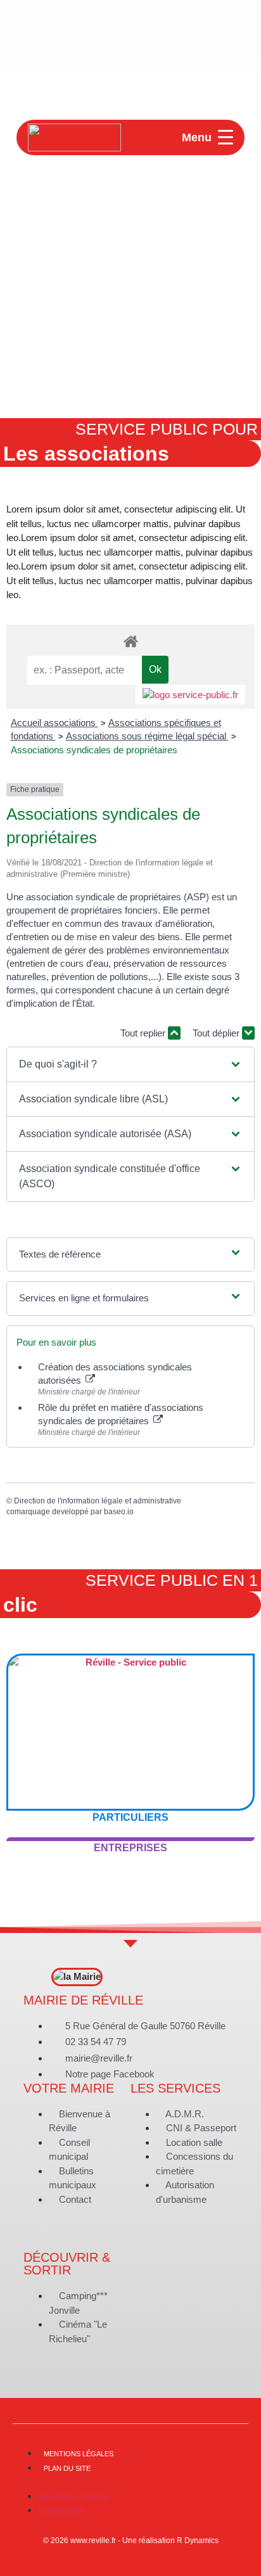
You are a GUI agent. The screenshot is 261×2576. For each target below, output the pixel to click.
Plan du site (67, 2468)
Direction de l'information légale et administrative (98, 1501)
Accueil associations (54, 723)
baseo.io (119, 1512)
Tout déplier (217, 1033)
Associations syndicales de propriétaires (94, 750)
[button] (130, 1064)
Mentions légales (79, 2454)
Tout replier (144, 1033)
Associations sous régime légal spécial (147, 736)
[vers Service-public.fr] (190, 695)
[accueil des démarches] (130, 641)
